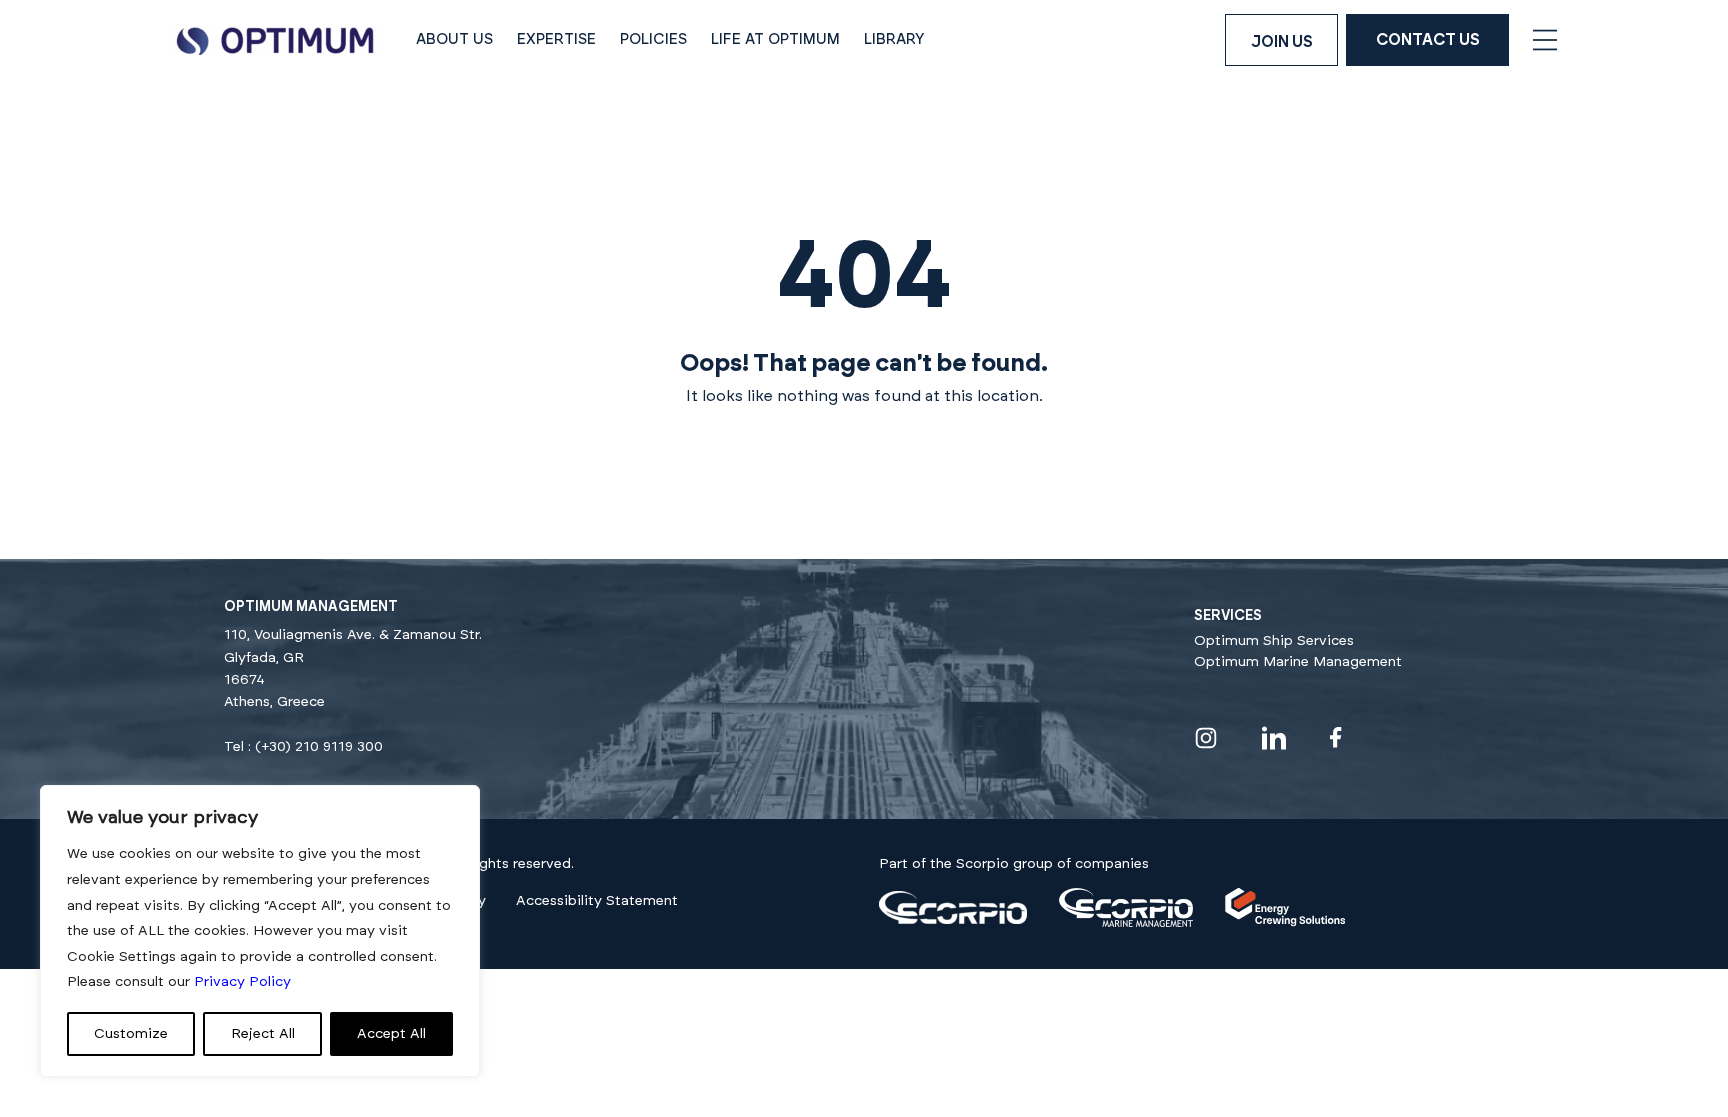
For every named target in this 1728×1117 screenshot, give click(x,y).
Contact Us (1428, 40)
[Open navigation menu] (1545, 40)
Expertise (556, 39)
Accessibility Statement (597, 901)
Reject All (263, 1034)
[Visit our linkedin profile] (1274, 738)
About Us (454, 39)
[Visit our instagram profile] (1206, 738)
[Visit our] (953, 920)
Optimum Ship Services (1274, 641)
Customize (131, 1034)
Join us (1282, 42)
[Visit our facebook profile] (1336, 737)
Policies (653, 39)
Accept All (391, 1034)
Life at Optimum (775, 39)
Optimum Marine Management (1298, 662)
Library (894, 39)
